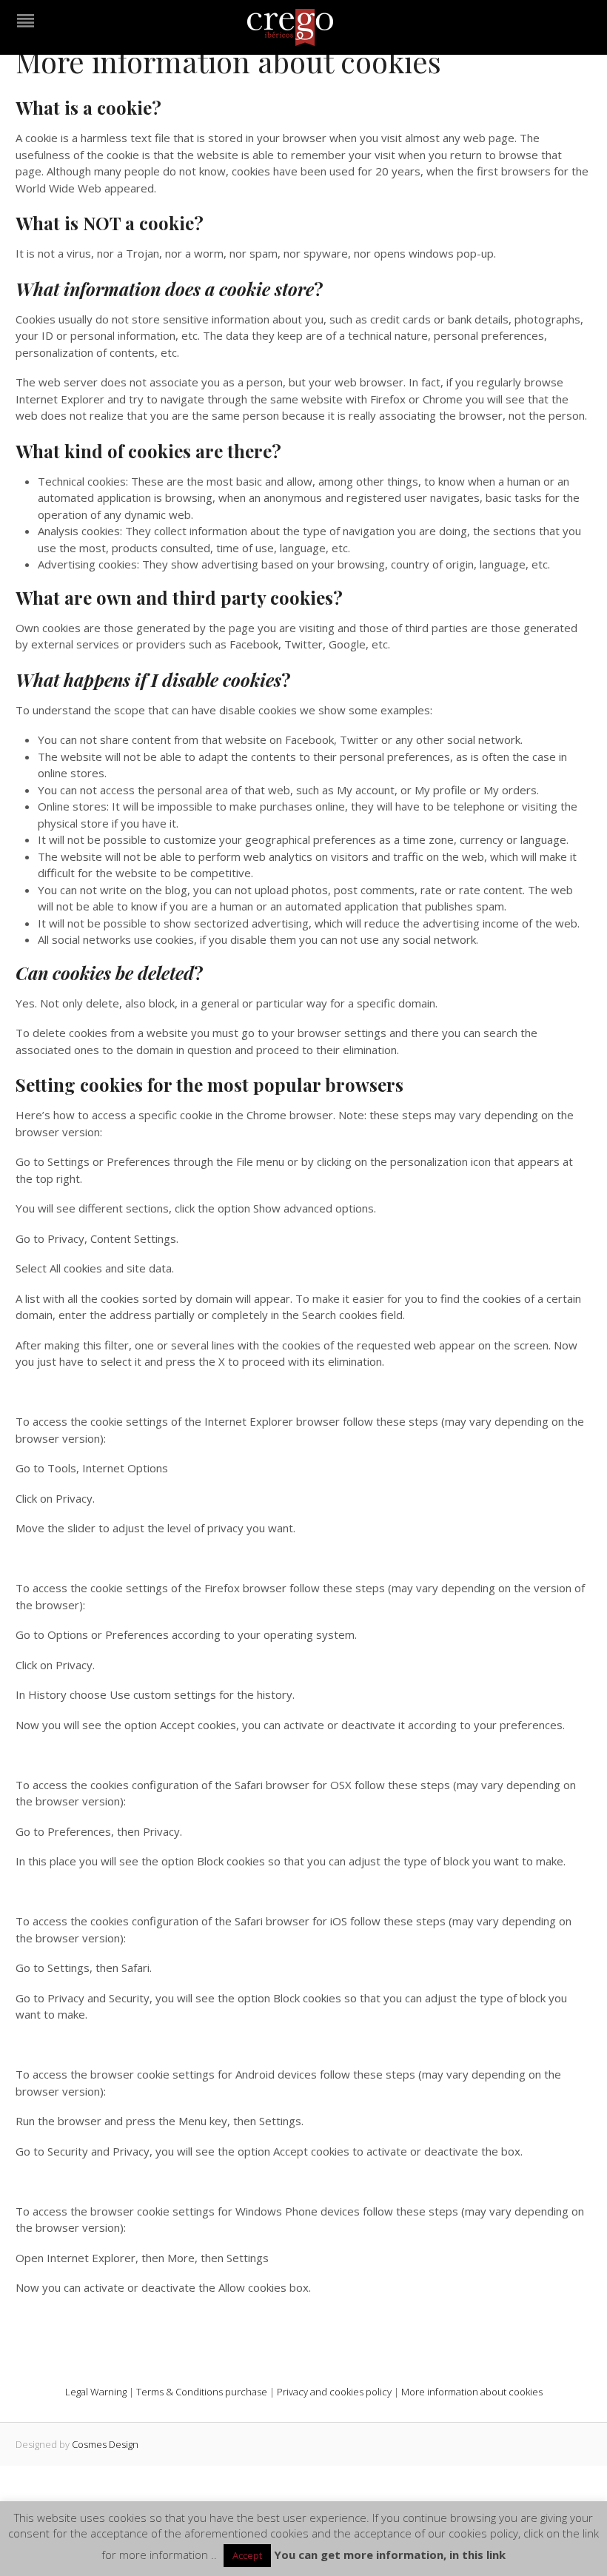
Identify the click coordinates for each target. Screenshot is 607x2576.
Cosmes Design (105, 2444)
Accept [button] (247, 2555)
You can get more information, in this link (390, 2555)
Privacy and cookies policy (334, 2392)
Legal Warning (96, 2392)
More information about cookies (472, 2392)
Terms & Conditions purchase (202, 2392)
